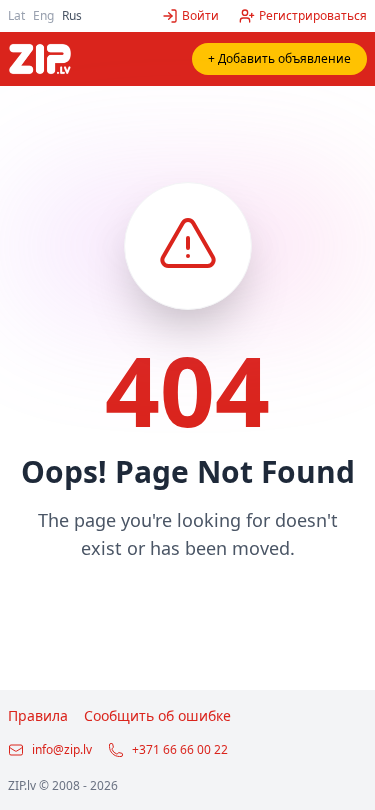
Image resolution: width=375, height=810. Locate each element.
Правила (38, 715)
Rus (72, 15)
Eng (43, 15)
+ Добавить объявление (279, 58)
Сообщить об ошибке (157, 715)
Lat (16, 15)
